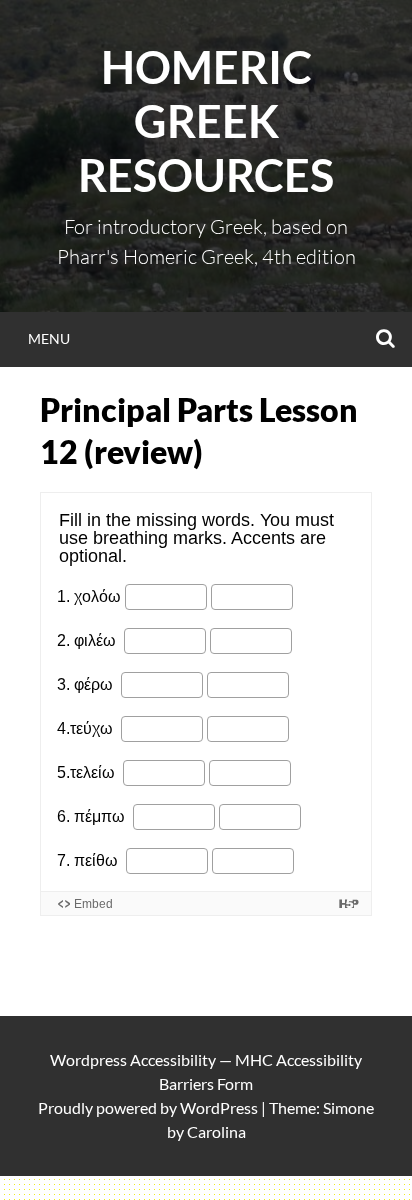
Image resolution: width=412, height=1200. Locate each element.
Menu (49, 338)
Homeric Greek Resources (206, 121)
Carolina (216, 1131)
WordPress (219, 1107)
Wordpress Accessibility (133, 1059)
